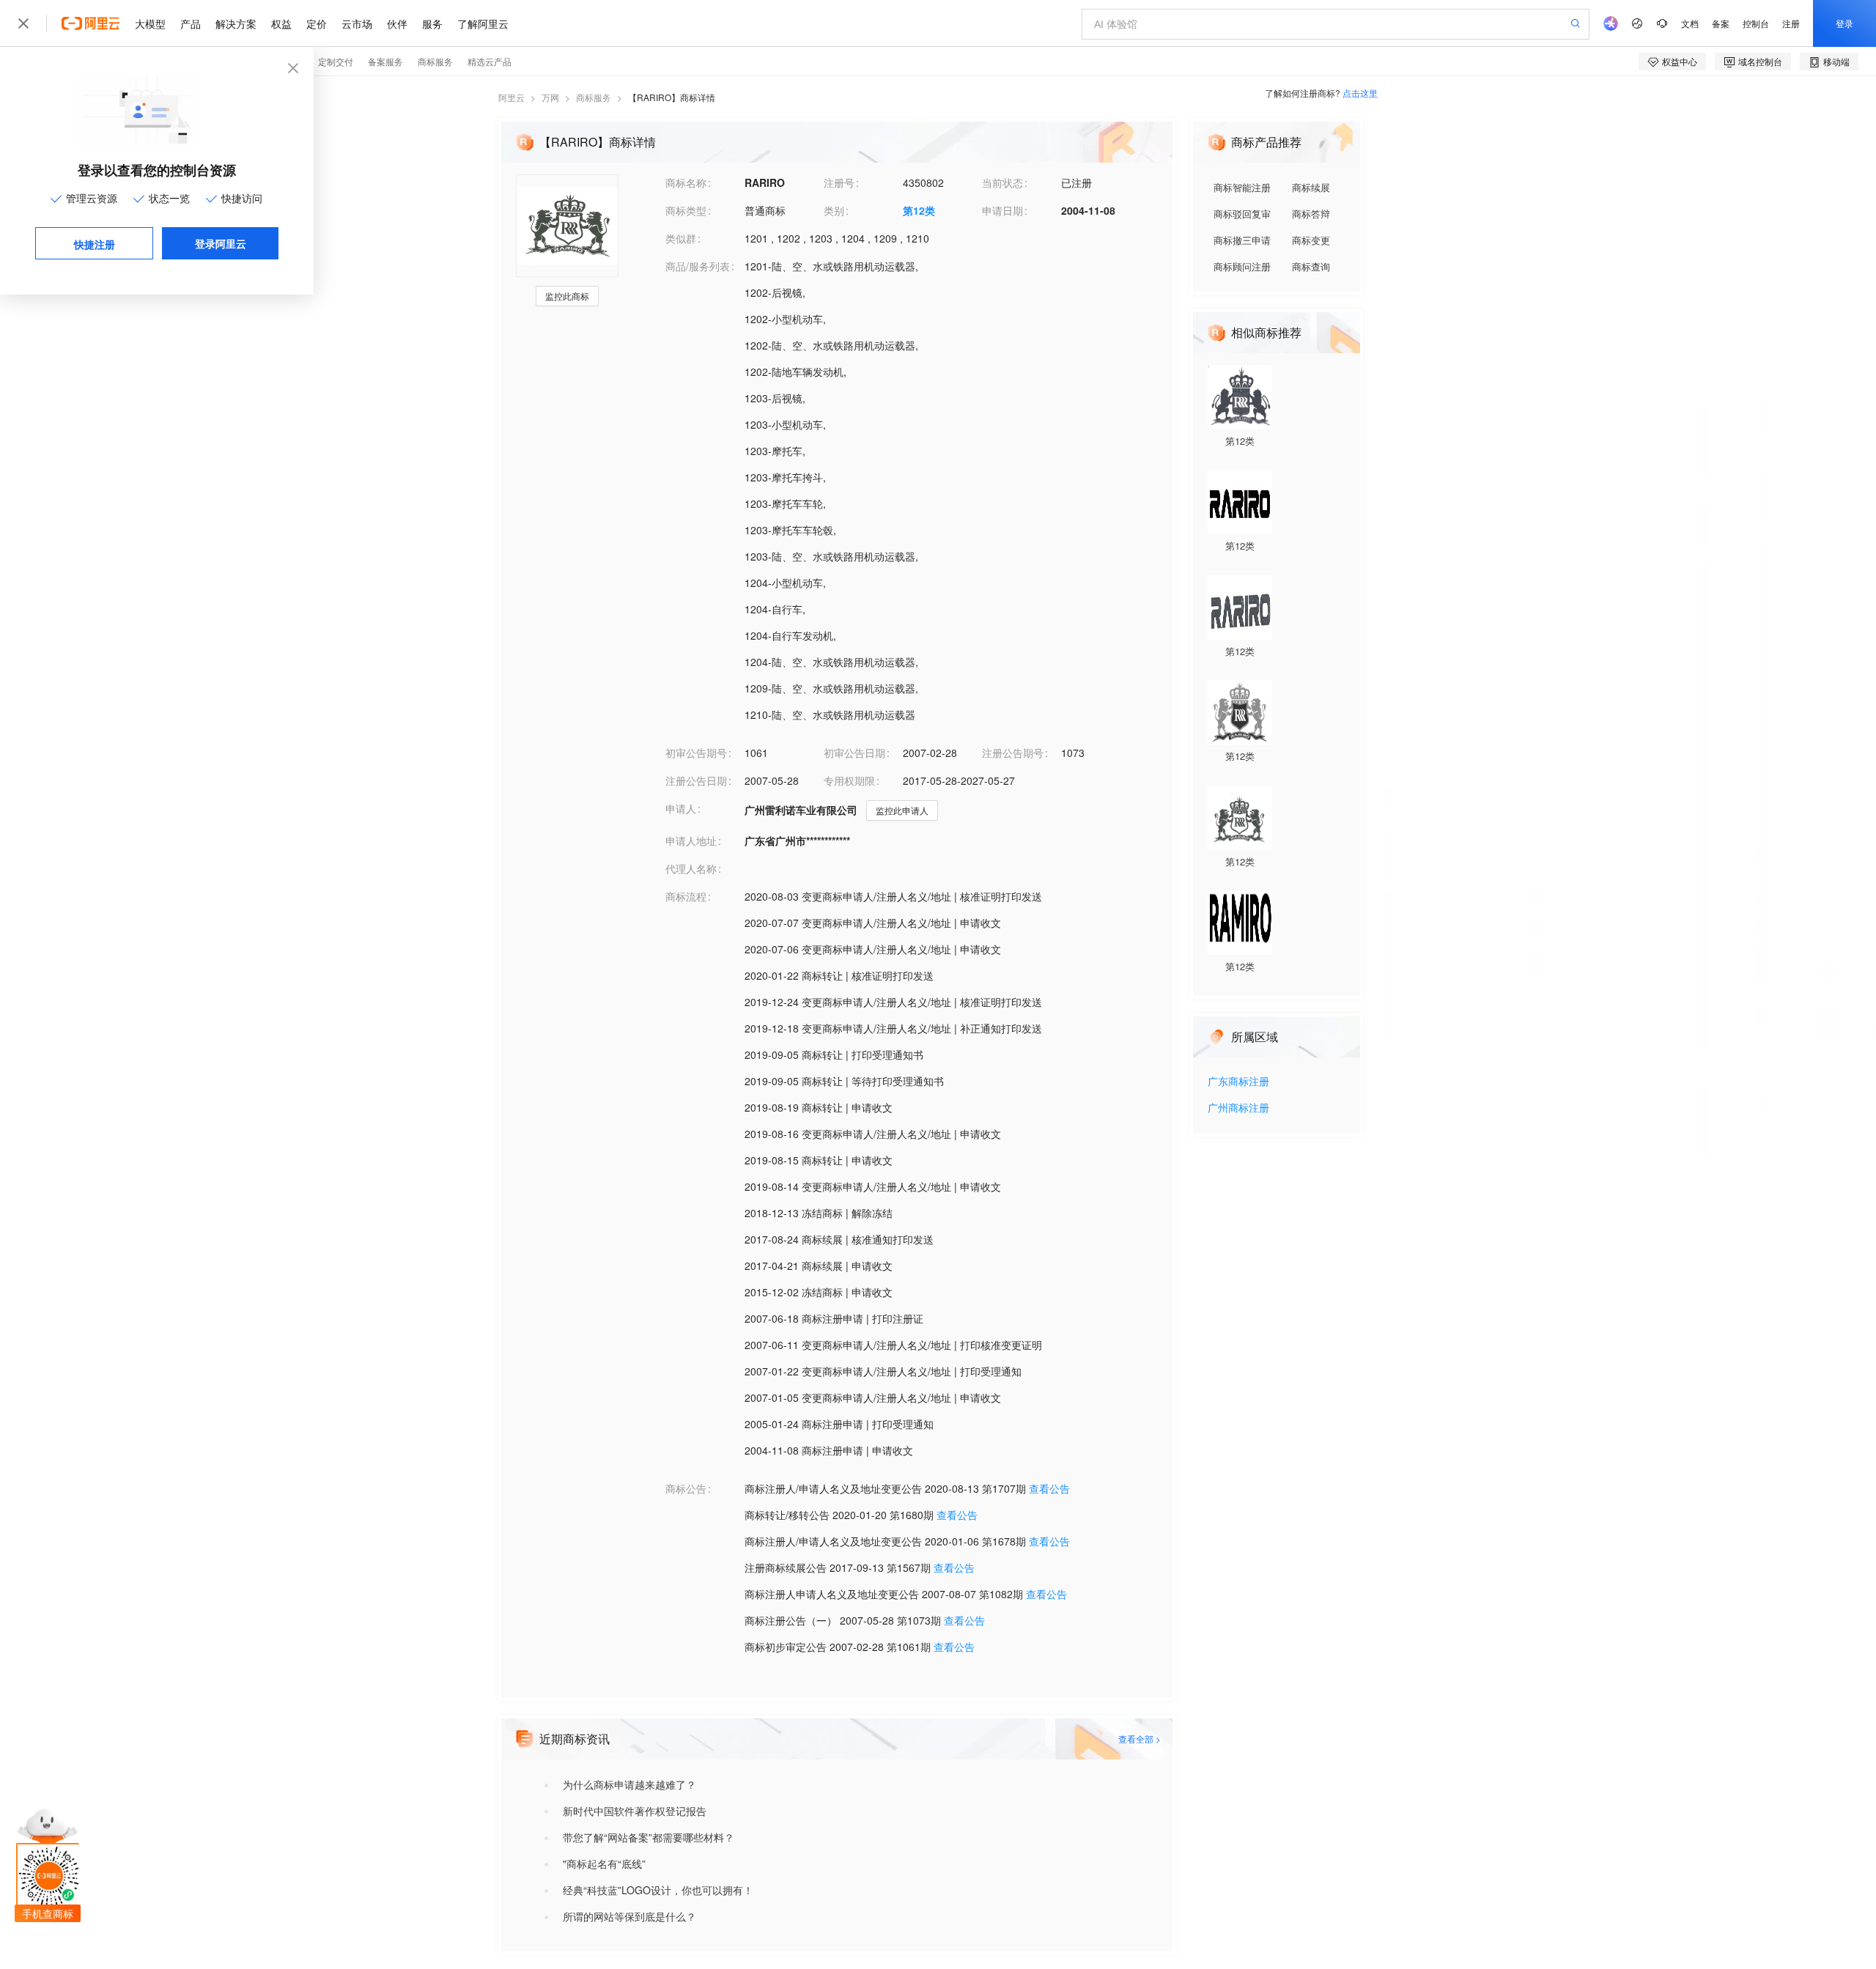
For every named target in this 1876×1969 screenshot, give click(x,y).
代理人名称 (691, 868)
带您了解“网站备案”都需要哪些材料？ (649, 1837)
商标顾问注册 (1242, 266)
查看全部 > (1140, 1739)
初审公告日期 (854, 753)
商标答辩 (1311, 214)
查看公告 (1049, 1488)
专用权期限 (849, 780)
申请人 (681, 808)
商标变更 (1311, 240)
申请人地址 (691, 841)
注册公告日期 (696, 780)
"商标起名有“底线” (604, 1863)
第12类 (919, 210)
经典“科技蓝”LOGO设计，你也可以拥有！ (658, 1890)
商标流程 (686, 896)
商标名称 (686, 182)
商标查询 (1311, 266)
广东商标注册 (1238, 1082)
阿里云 (512, 97)
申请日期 (1002, 210)
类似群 (681, 238)
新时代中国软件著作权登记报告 (635, 1811)
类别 (834, 210)
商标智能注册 (1242, 187)
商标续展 (1311, 187)
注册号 (839, 182)
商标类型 (686, 210)
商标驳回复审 (1242, 214)
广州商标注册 (1238, 1108)
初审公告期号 (696, 753)
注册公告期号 (1013, 753)
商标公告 (686, 1488)
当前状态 (1002, 182)
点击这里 (1360, 93)
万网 (550, 97)
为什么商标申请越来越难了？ (629, 1784)
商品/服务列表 (698, 266)
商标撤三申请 (1242, 240)
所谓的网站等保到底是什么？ (629, 1916)
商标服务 (594, 97)
